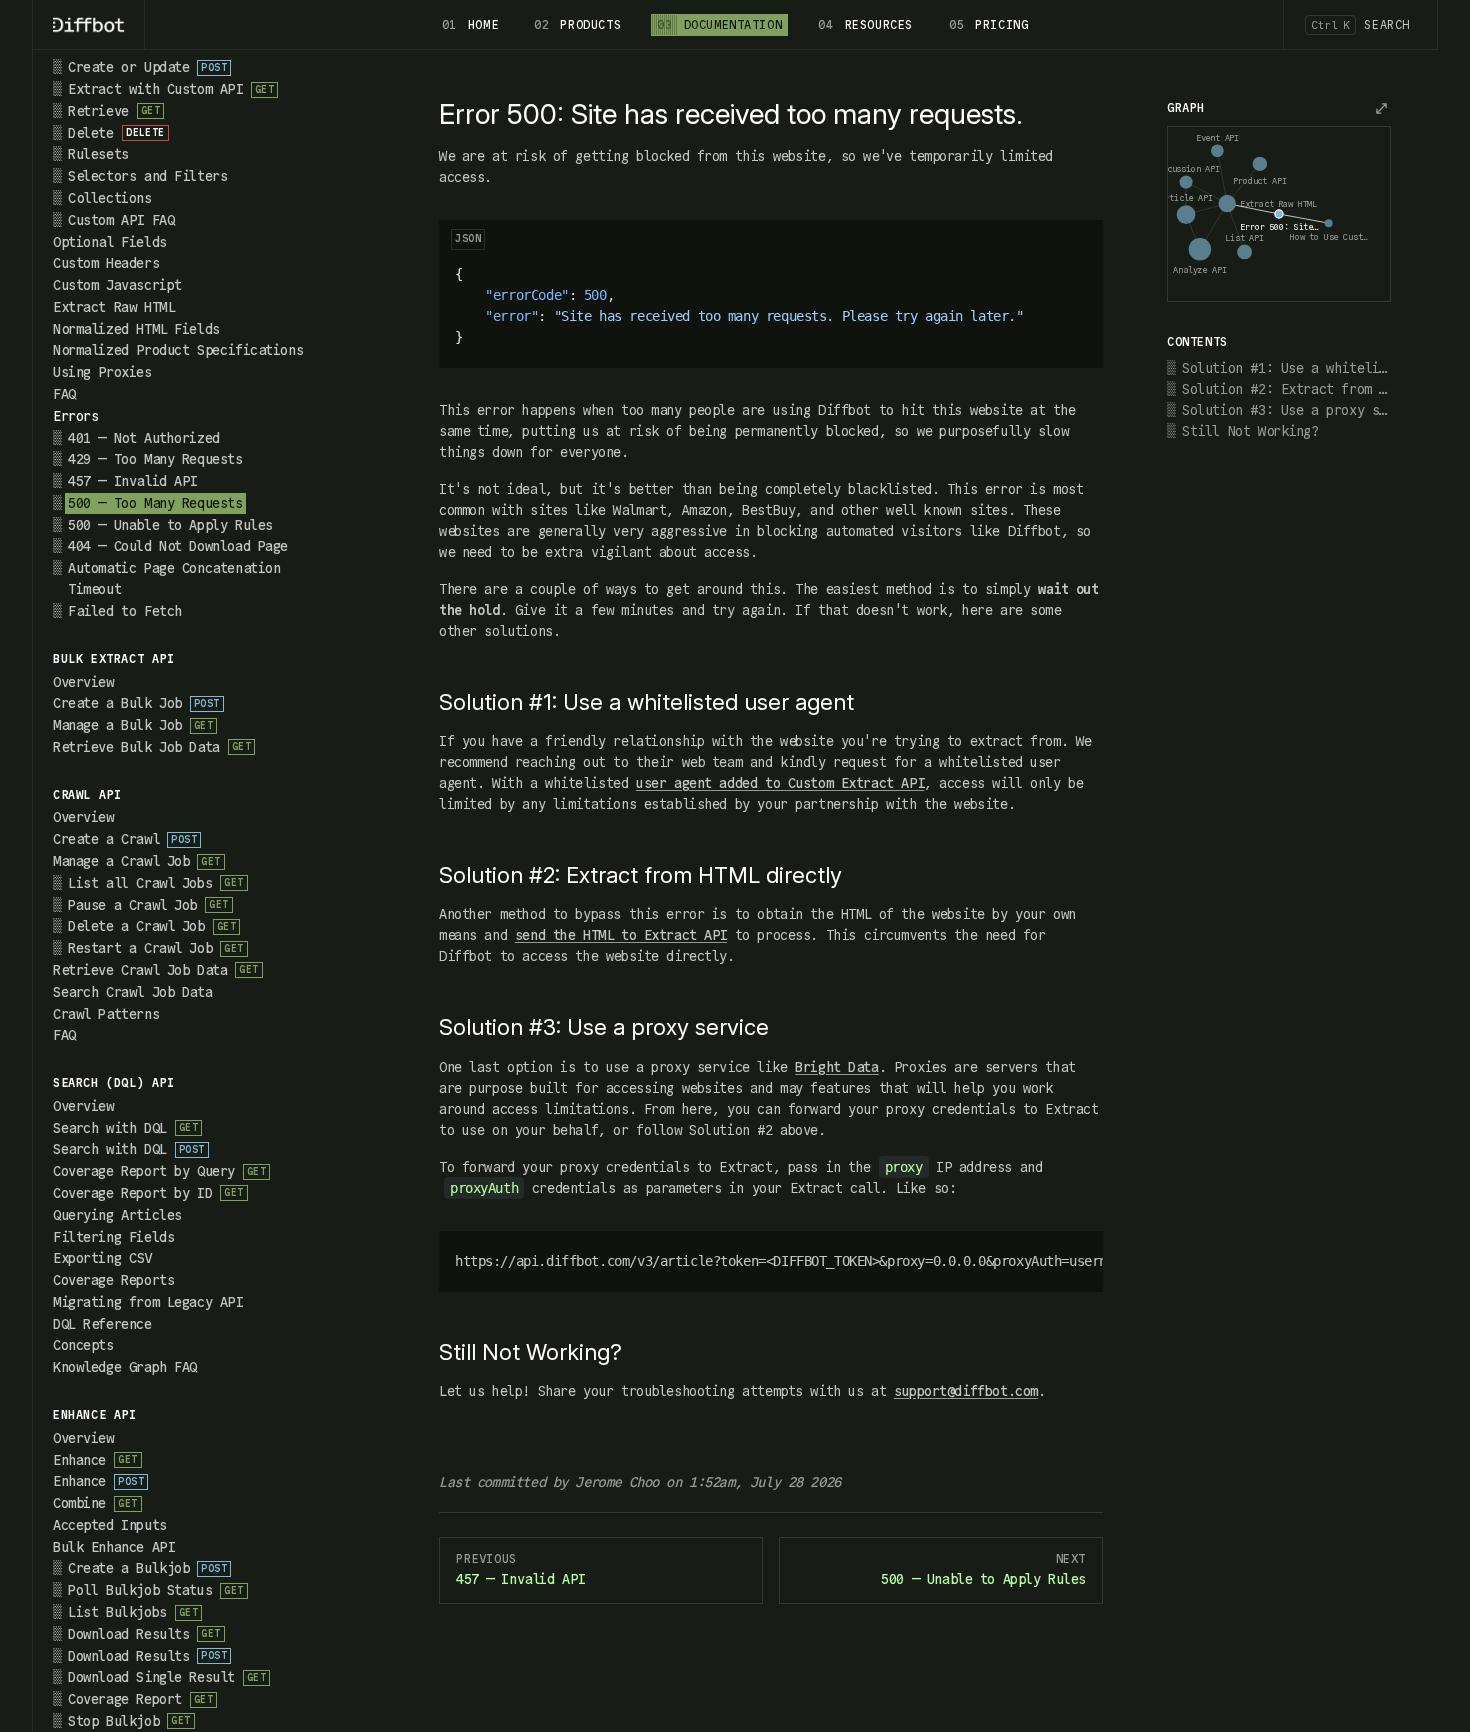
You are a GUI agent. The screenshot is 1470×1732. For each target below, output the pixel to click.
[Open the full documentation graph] (1381, 108)
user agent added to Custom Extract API (780, 783)
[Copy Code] (1076, 247)
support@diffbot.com (966, 1391)
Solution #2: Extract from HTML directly (1286, 389)
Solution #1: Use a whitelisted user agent (1286, 368)
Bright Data (836, 1067)
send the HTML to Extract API (621, 935)
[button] (185, 416)
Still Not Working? (1250, 431)
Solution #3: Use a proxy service (1286, 410)
